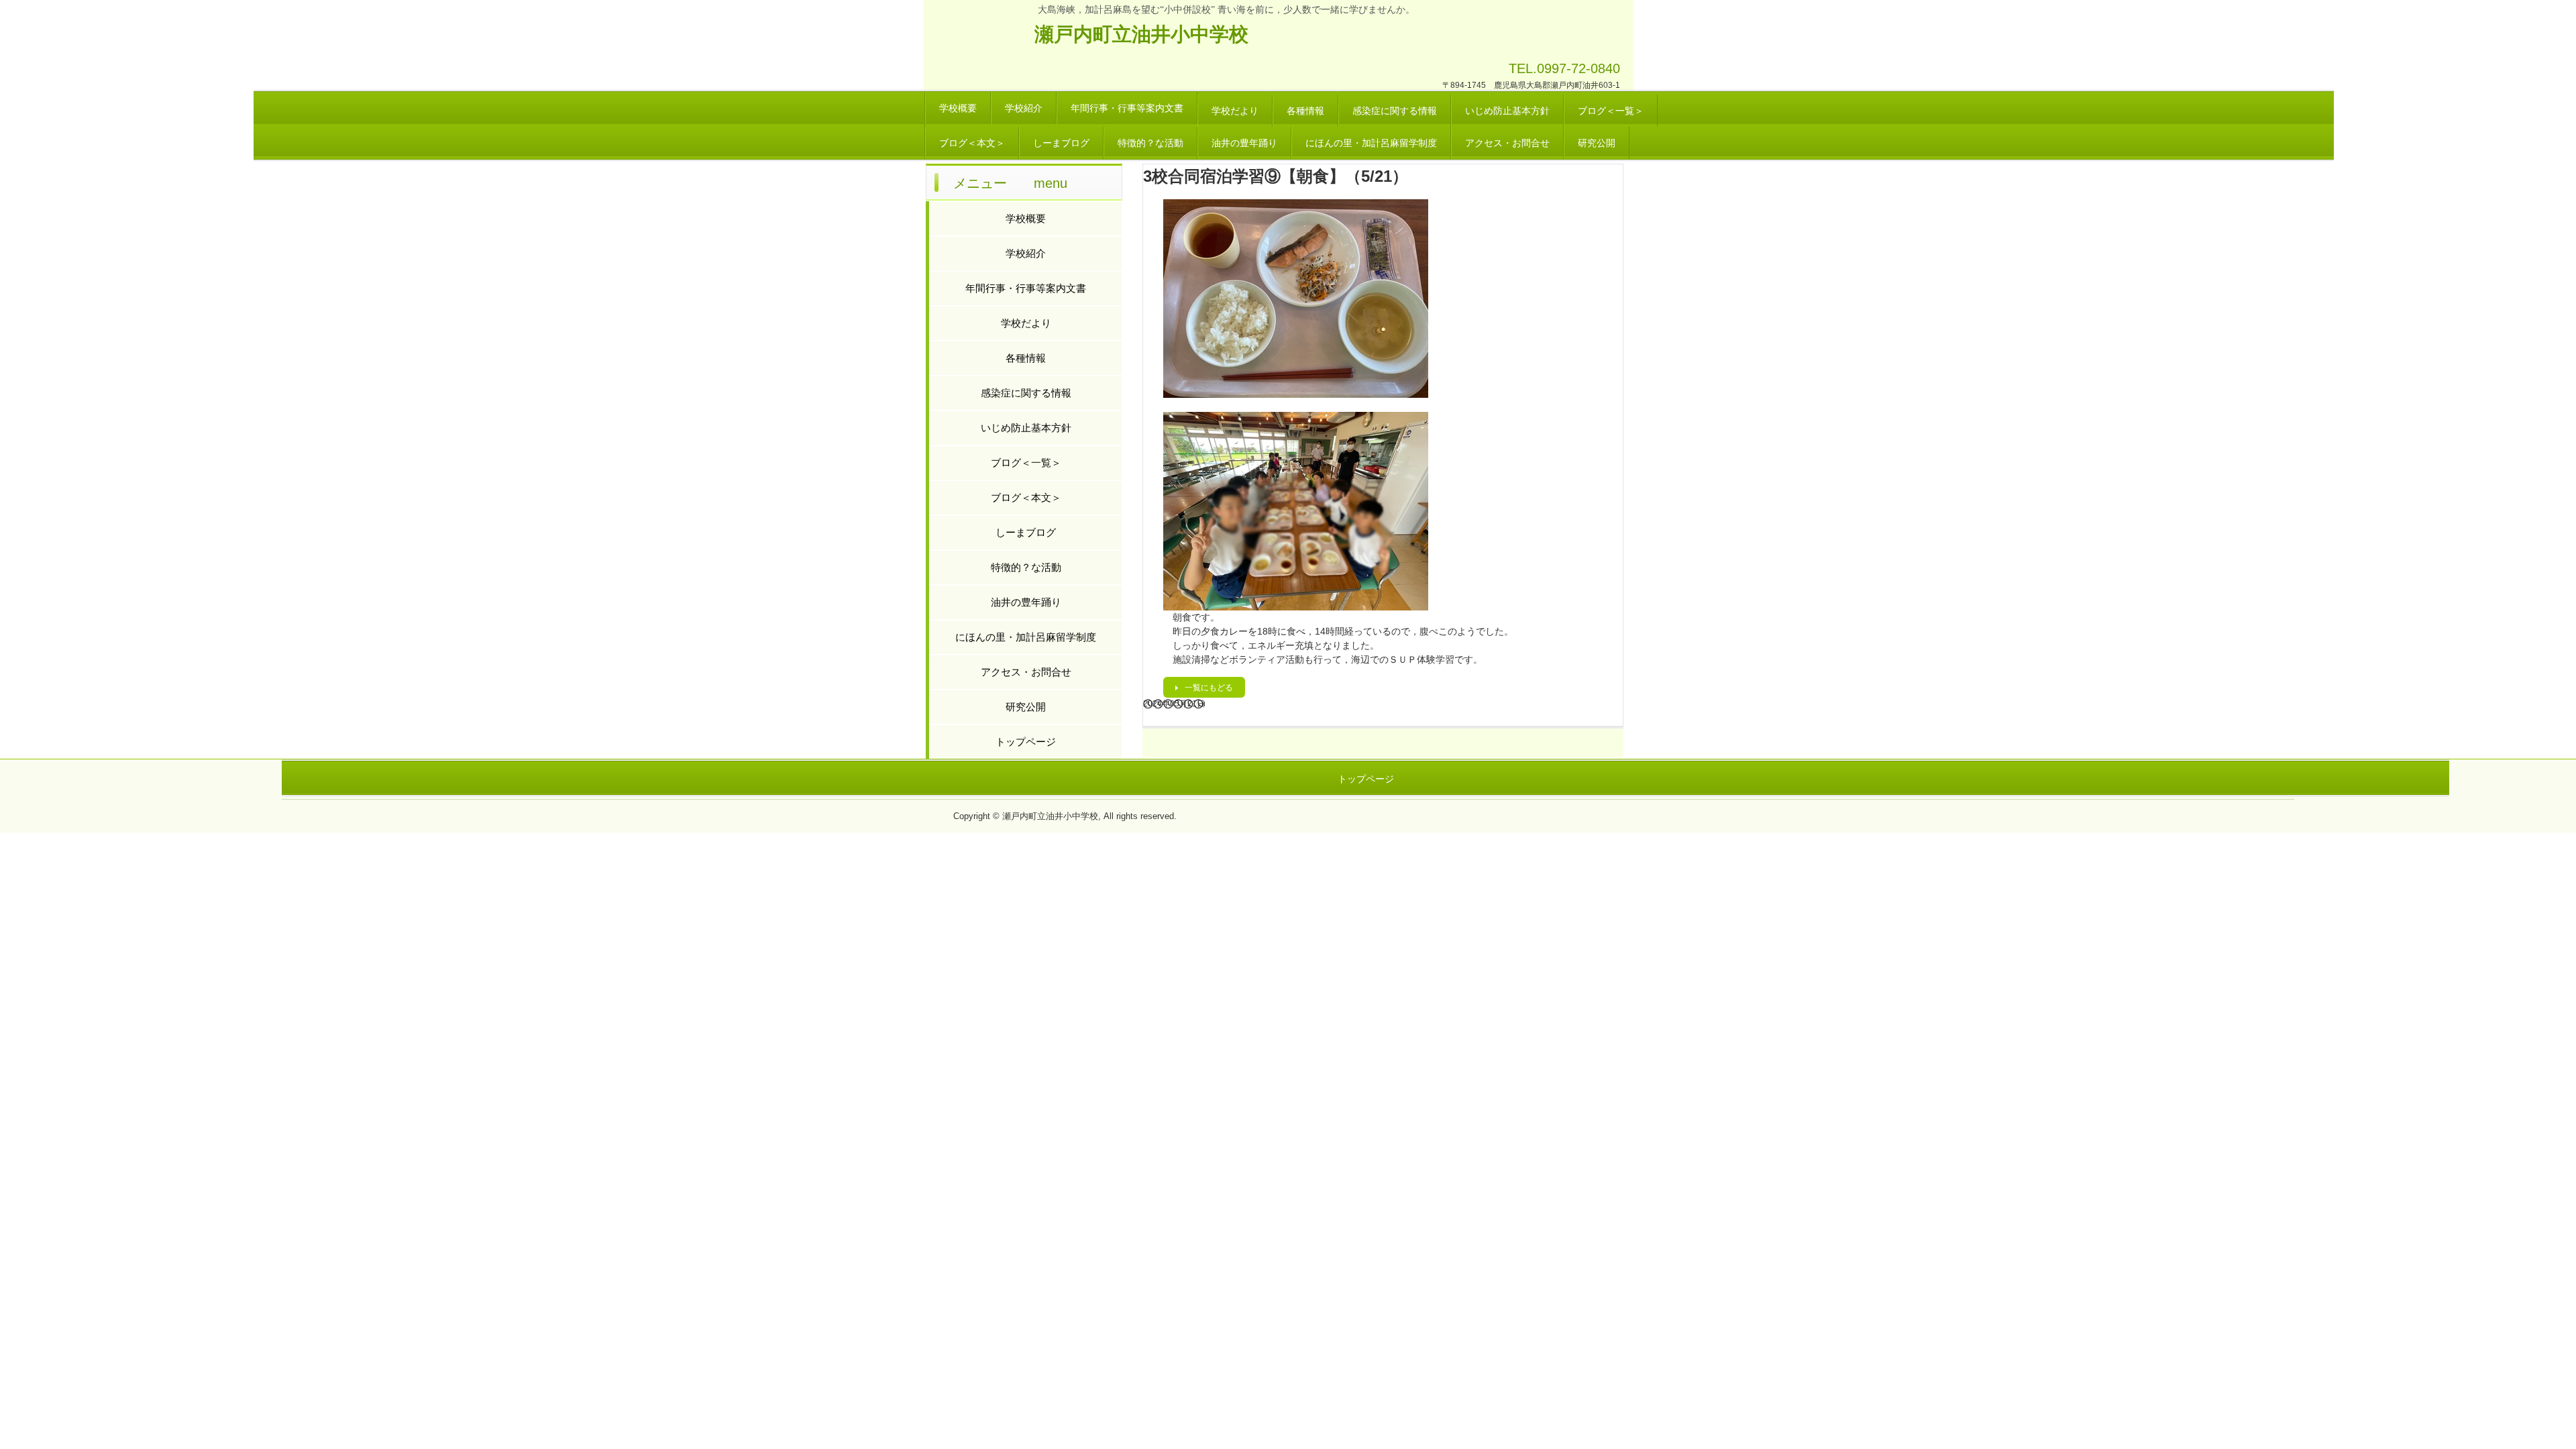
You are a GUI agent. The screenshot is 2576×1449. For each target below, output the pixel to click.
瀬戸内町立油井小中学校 (1141, 34)
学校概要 (958, 108)
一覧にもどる (1209, 688)
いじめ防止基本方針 (1507, 111)
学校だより (1235, 111)
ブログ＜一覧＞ (1611, 111)
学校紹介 (1024, 108)
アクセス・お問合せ (1507, 143)
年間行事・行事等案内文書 (1127, 108)
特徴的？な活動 (1150, 143)
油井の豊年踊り (1244, 143)
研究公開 (1597, 143)
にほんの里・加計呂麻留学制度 (1371, 143)
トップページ (1026, 742)
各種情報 (1305, 111)
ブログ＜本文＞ (972, 143)
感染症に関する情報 (1395, 111)
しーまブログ (1061, 143)
